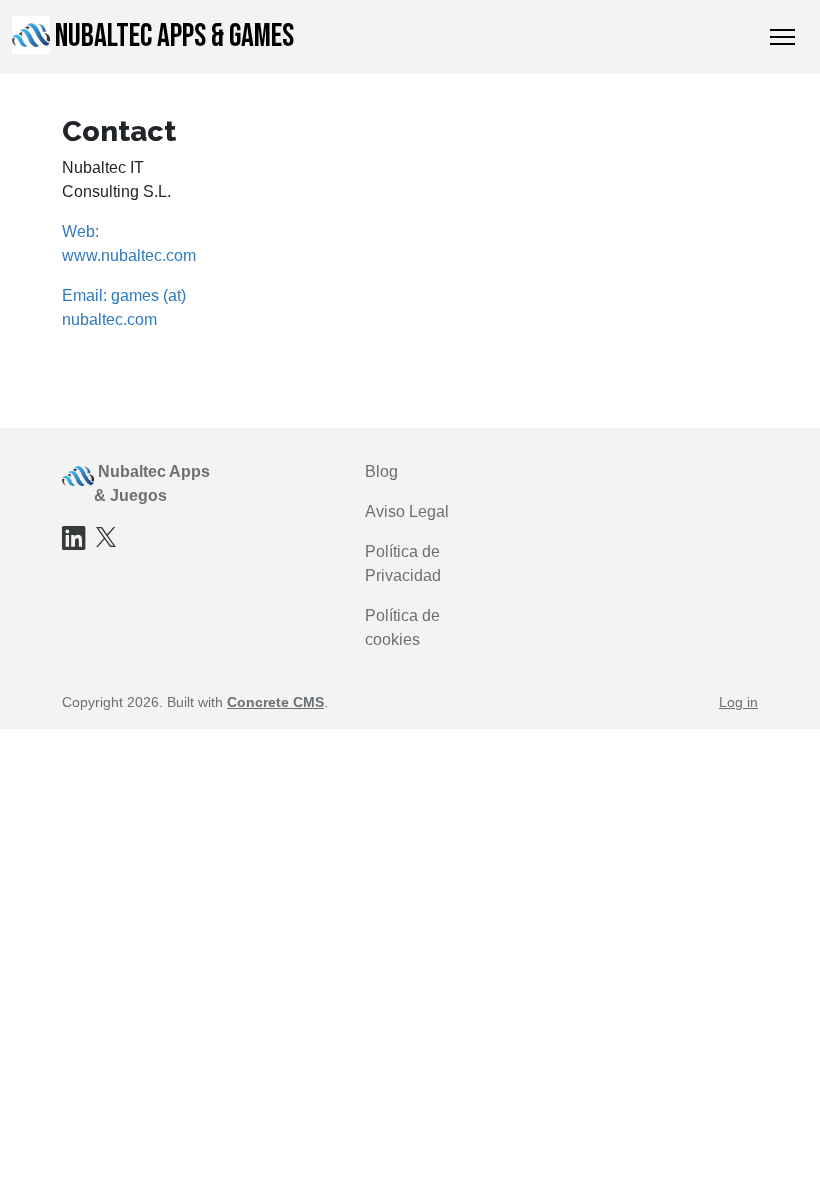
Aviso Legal (407, 511)
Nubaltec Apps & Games (174, 36)
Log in (738, 702)
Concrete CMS (275, 702)
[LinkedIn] (74, 542)
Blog (381, 471)
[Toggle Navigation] (782, 37)
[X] (106, 535)
